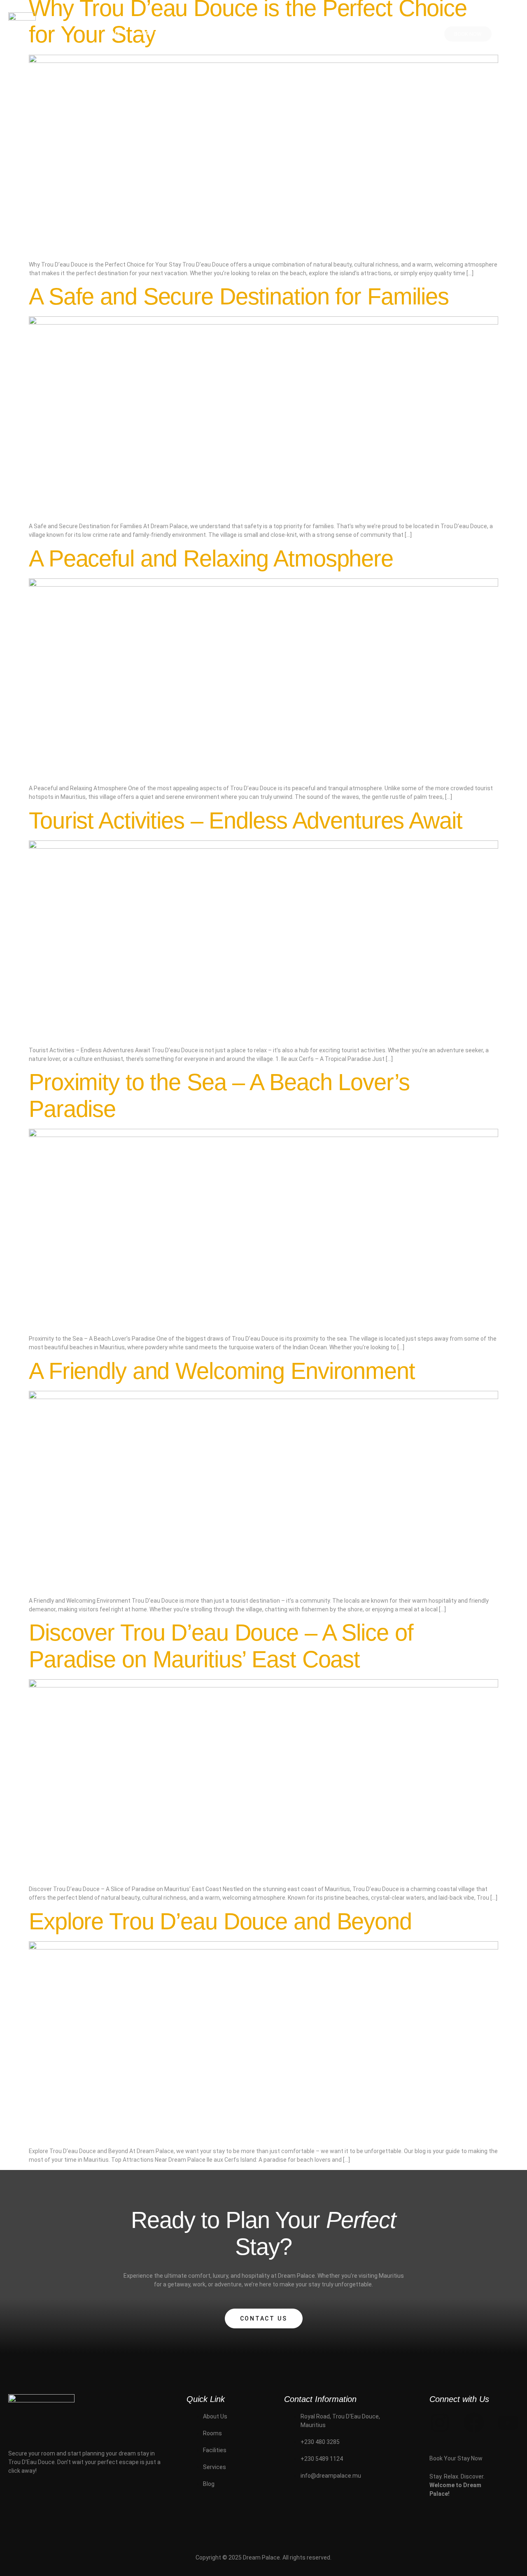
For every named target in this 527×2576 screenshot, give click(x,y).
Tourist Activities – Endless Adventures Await (246, 820)
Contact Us (264, 2318)
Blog (351, 33)
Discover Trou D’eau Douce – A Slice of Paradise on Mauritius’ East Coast (221, 1646)
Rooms (205, 33)
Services (307, 33)
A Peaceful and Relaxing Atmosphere (211, 558)
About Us (157, 33)
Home (112, 33)
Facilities (254, 33)
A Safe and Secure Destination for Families (239, 296)
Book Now (468, 34)
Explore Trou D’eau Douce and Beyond (220, 1921)
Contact (394, 33)
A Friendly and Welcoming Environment (222, 1371)
